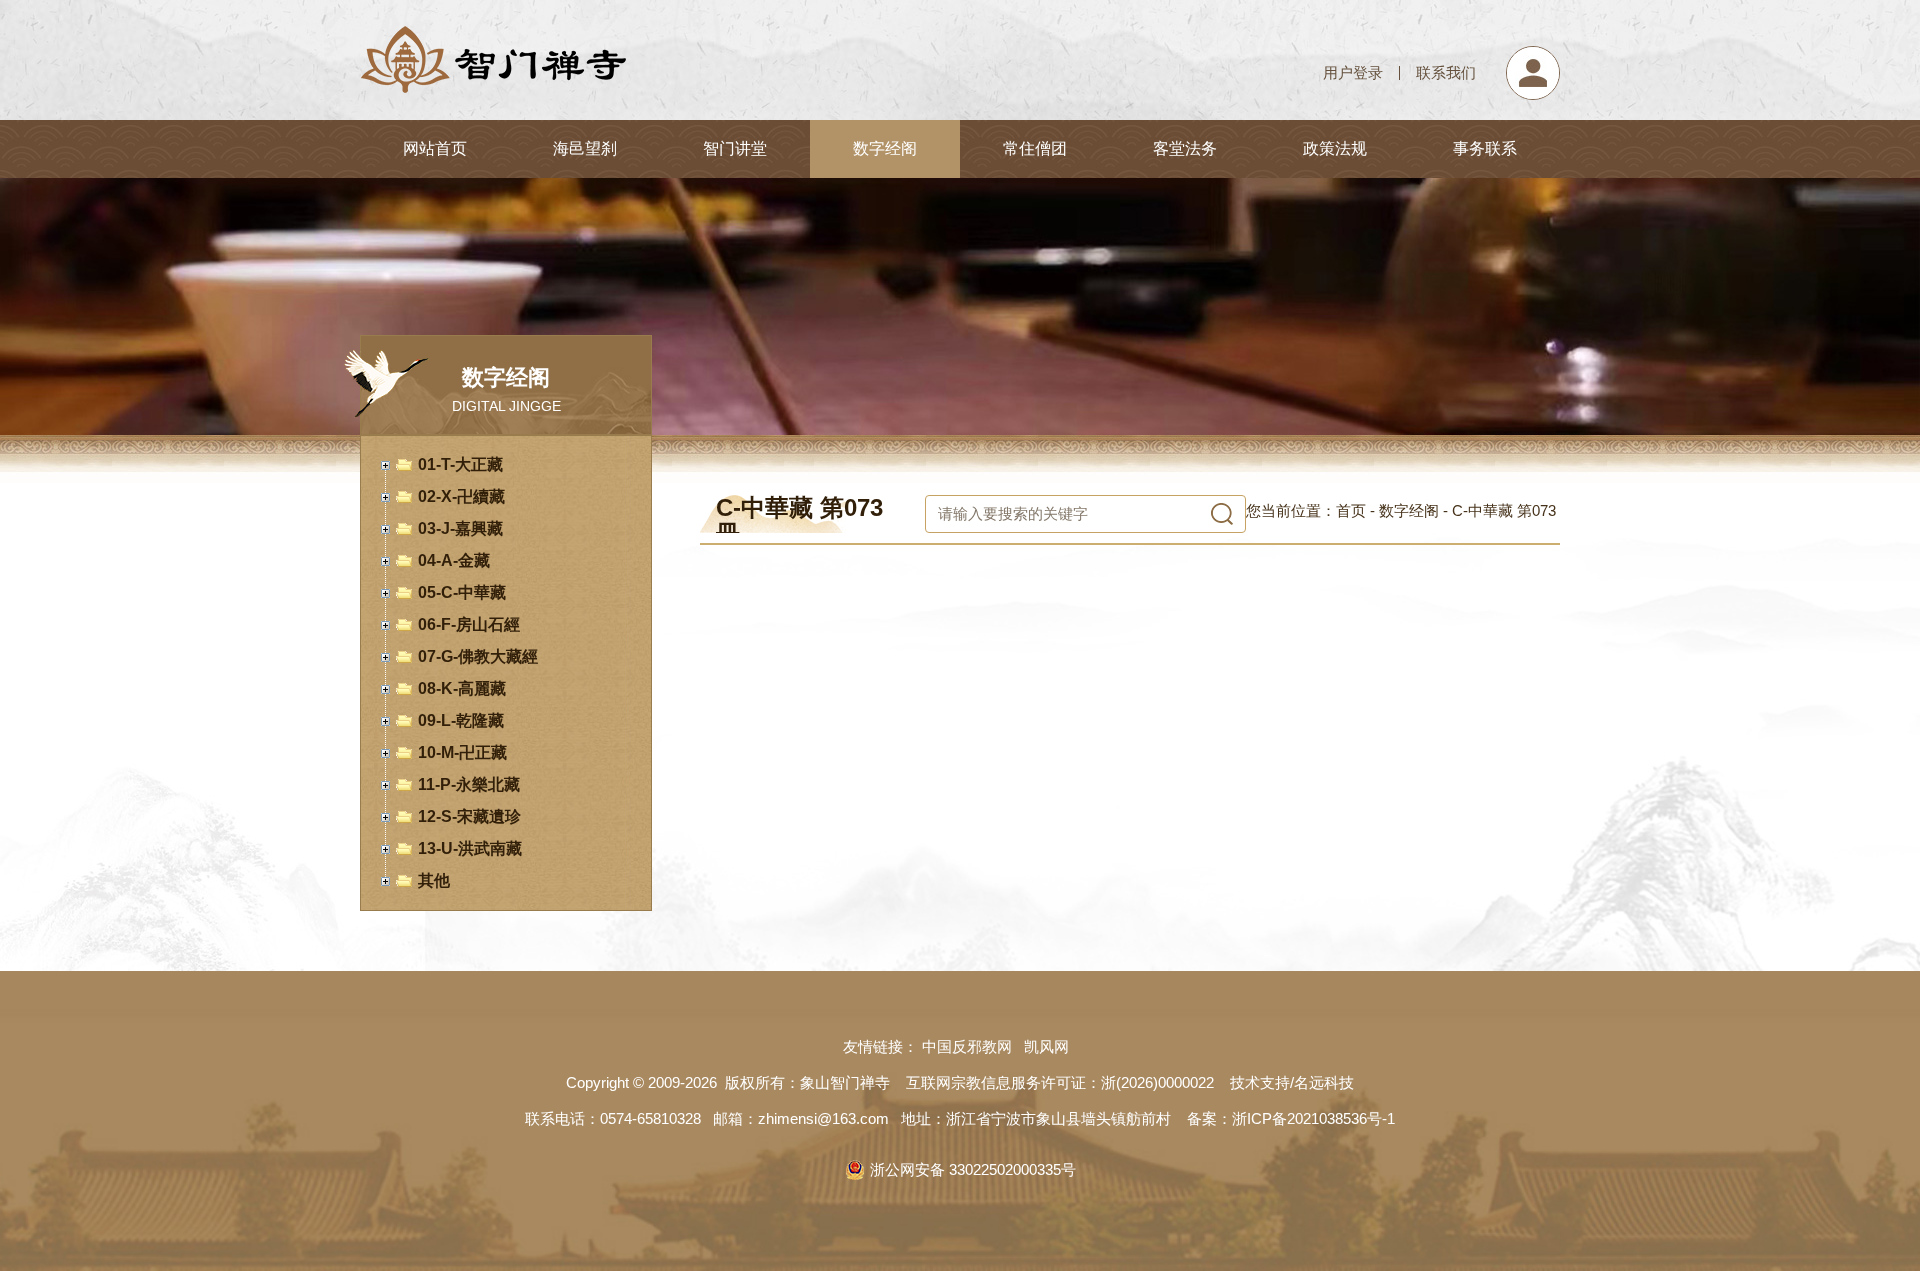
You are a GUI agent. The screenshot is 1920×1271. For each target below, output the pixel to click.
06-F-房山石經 (469, 624)
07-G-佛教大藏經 (478, 656)
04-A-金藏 (454, 560)
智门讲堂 (735, 148)
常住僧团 (1035, 148)
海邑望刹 (585, 148)
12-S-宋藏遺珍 (469, 816)
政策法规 (1335, 148)
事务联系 (1485, 148)
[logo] (493, 28)
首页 (1351, 510)
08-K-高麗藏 (462, 688)
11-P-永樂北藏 (469, 784)
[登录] (1533, 55)
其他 (434, 880)
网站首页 (435, 148)
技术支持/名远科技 (1292, 1082)
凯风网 (1050, 1046)
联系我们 (1446, 72)
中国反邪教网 (971, 1046)
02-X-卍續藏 (461, 496)
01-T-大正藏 (460, 464)
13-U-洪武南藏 (470, 848)
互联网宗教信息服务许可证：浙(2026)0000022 (1060, 1082)
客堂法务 (1185, 148)
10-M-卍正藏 (462, 752)
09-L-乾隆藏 (461, 720)
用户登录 (1353, 72)
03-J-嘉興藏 (460, 528)
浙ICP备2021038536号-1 (1313, 1118)
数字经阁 (885, 148)
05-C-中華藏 (462, 592)
